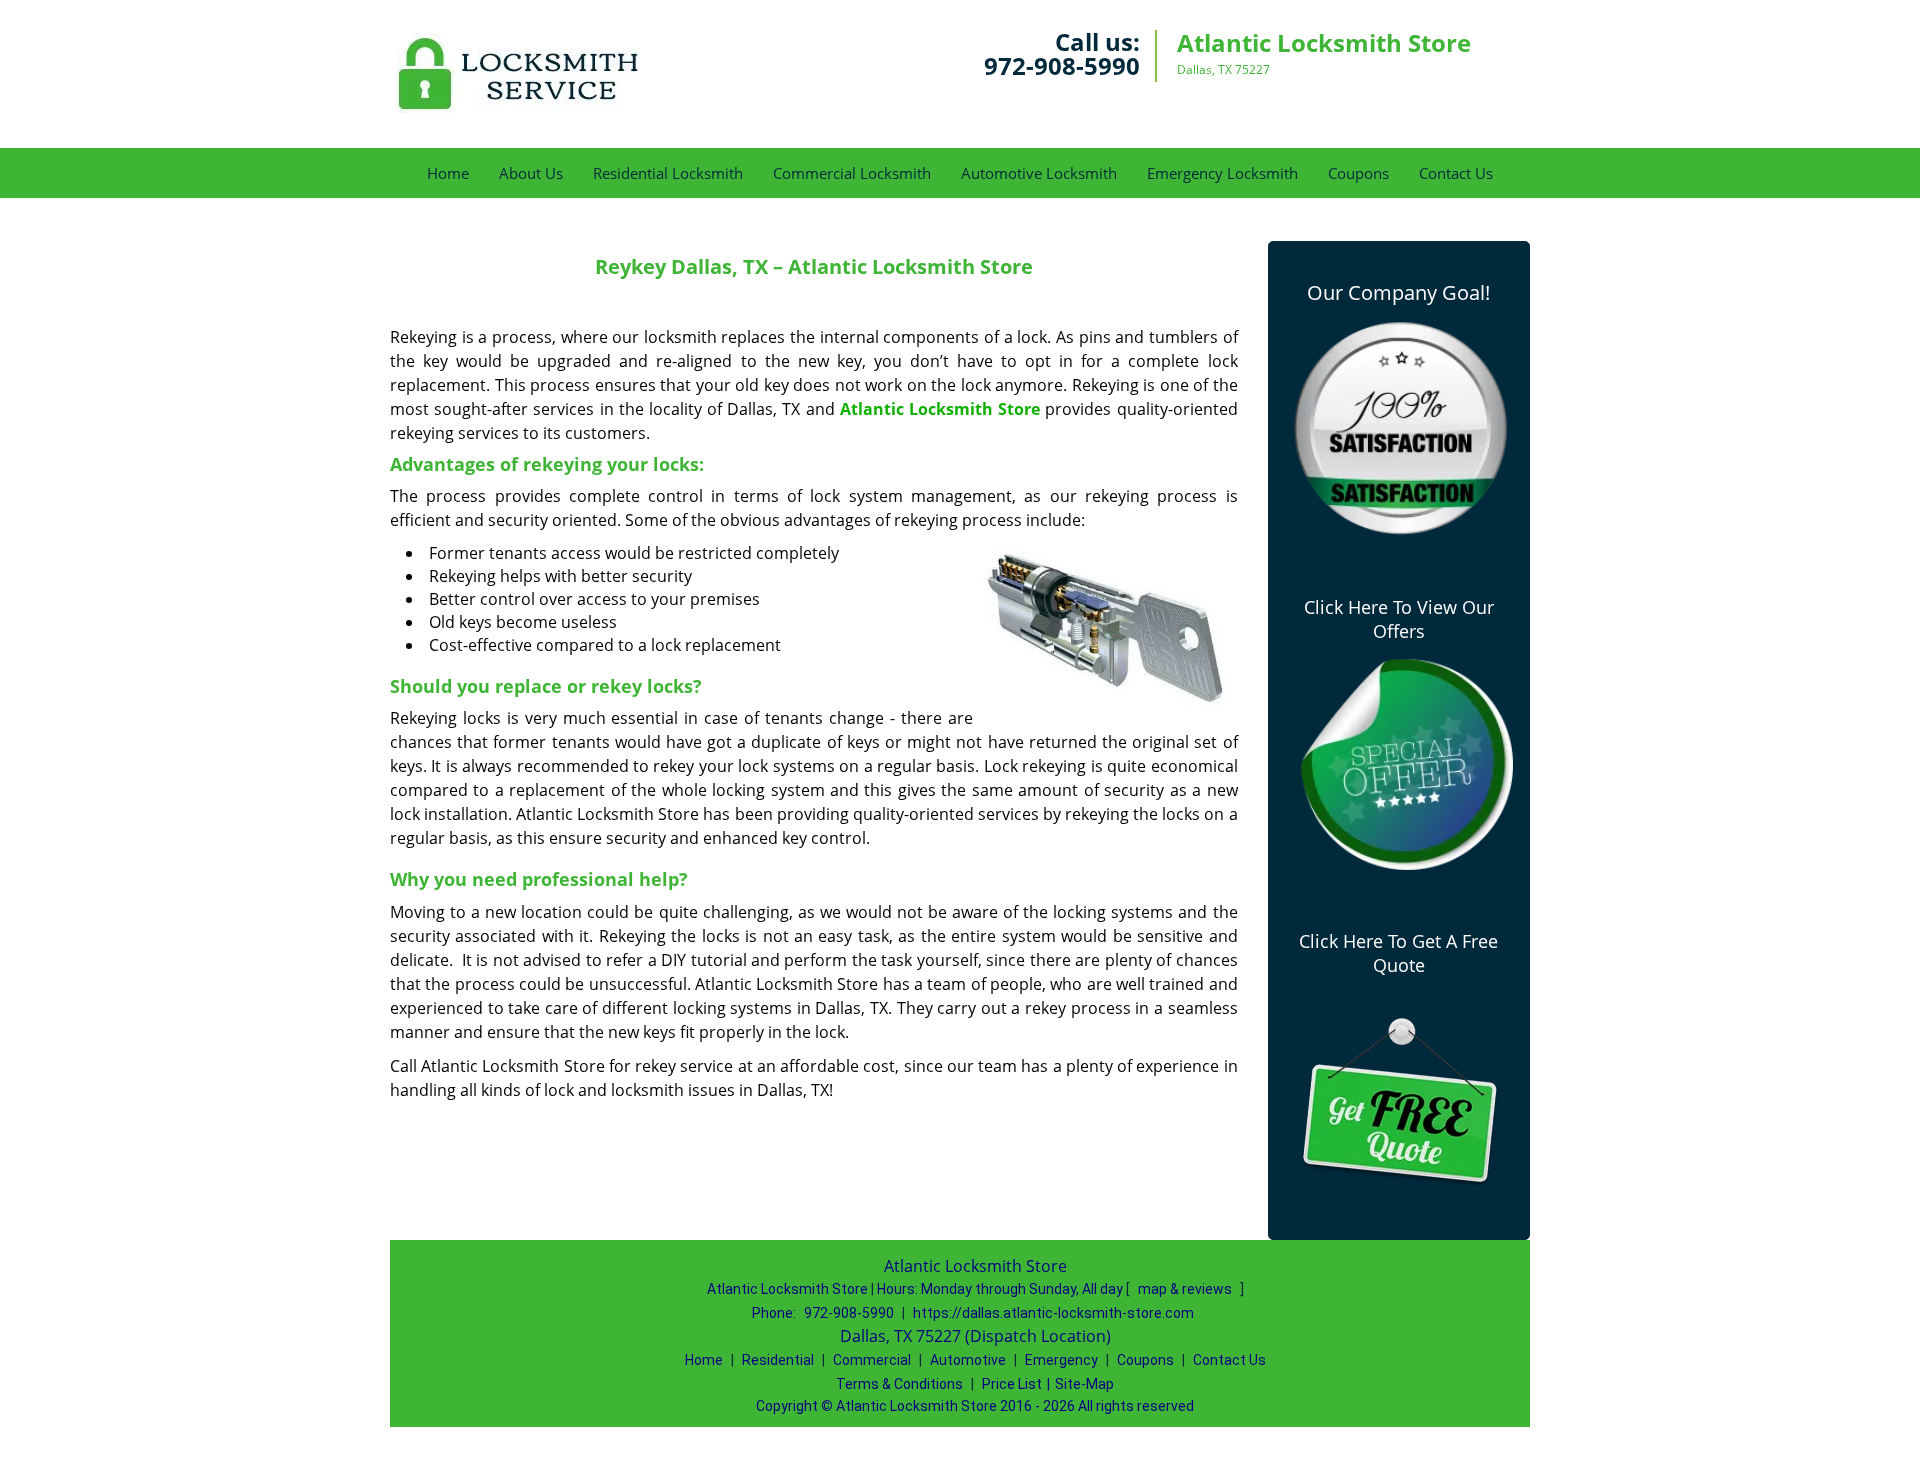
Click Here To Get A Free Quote (1398, 953)
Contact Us (1456, 173)
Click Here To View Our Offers (1399, 619)
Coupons (1358, 173)
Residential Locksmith (668, 173)
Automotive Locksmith (1039, 173)
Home (448, 173)
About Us (531, 173)
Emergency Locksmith (1222, 173)
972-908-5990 (1062, 65)
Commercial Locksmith (852, 173)
